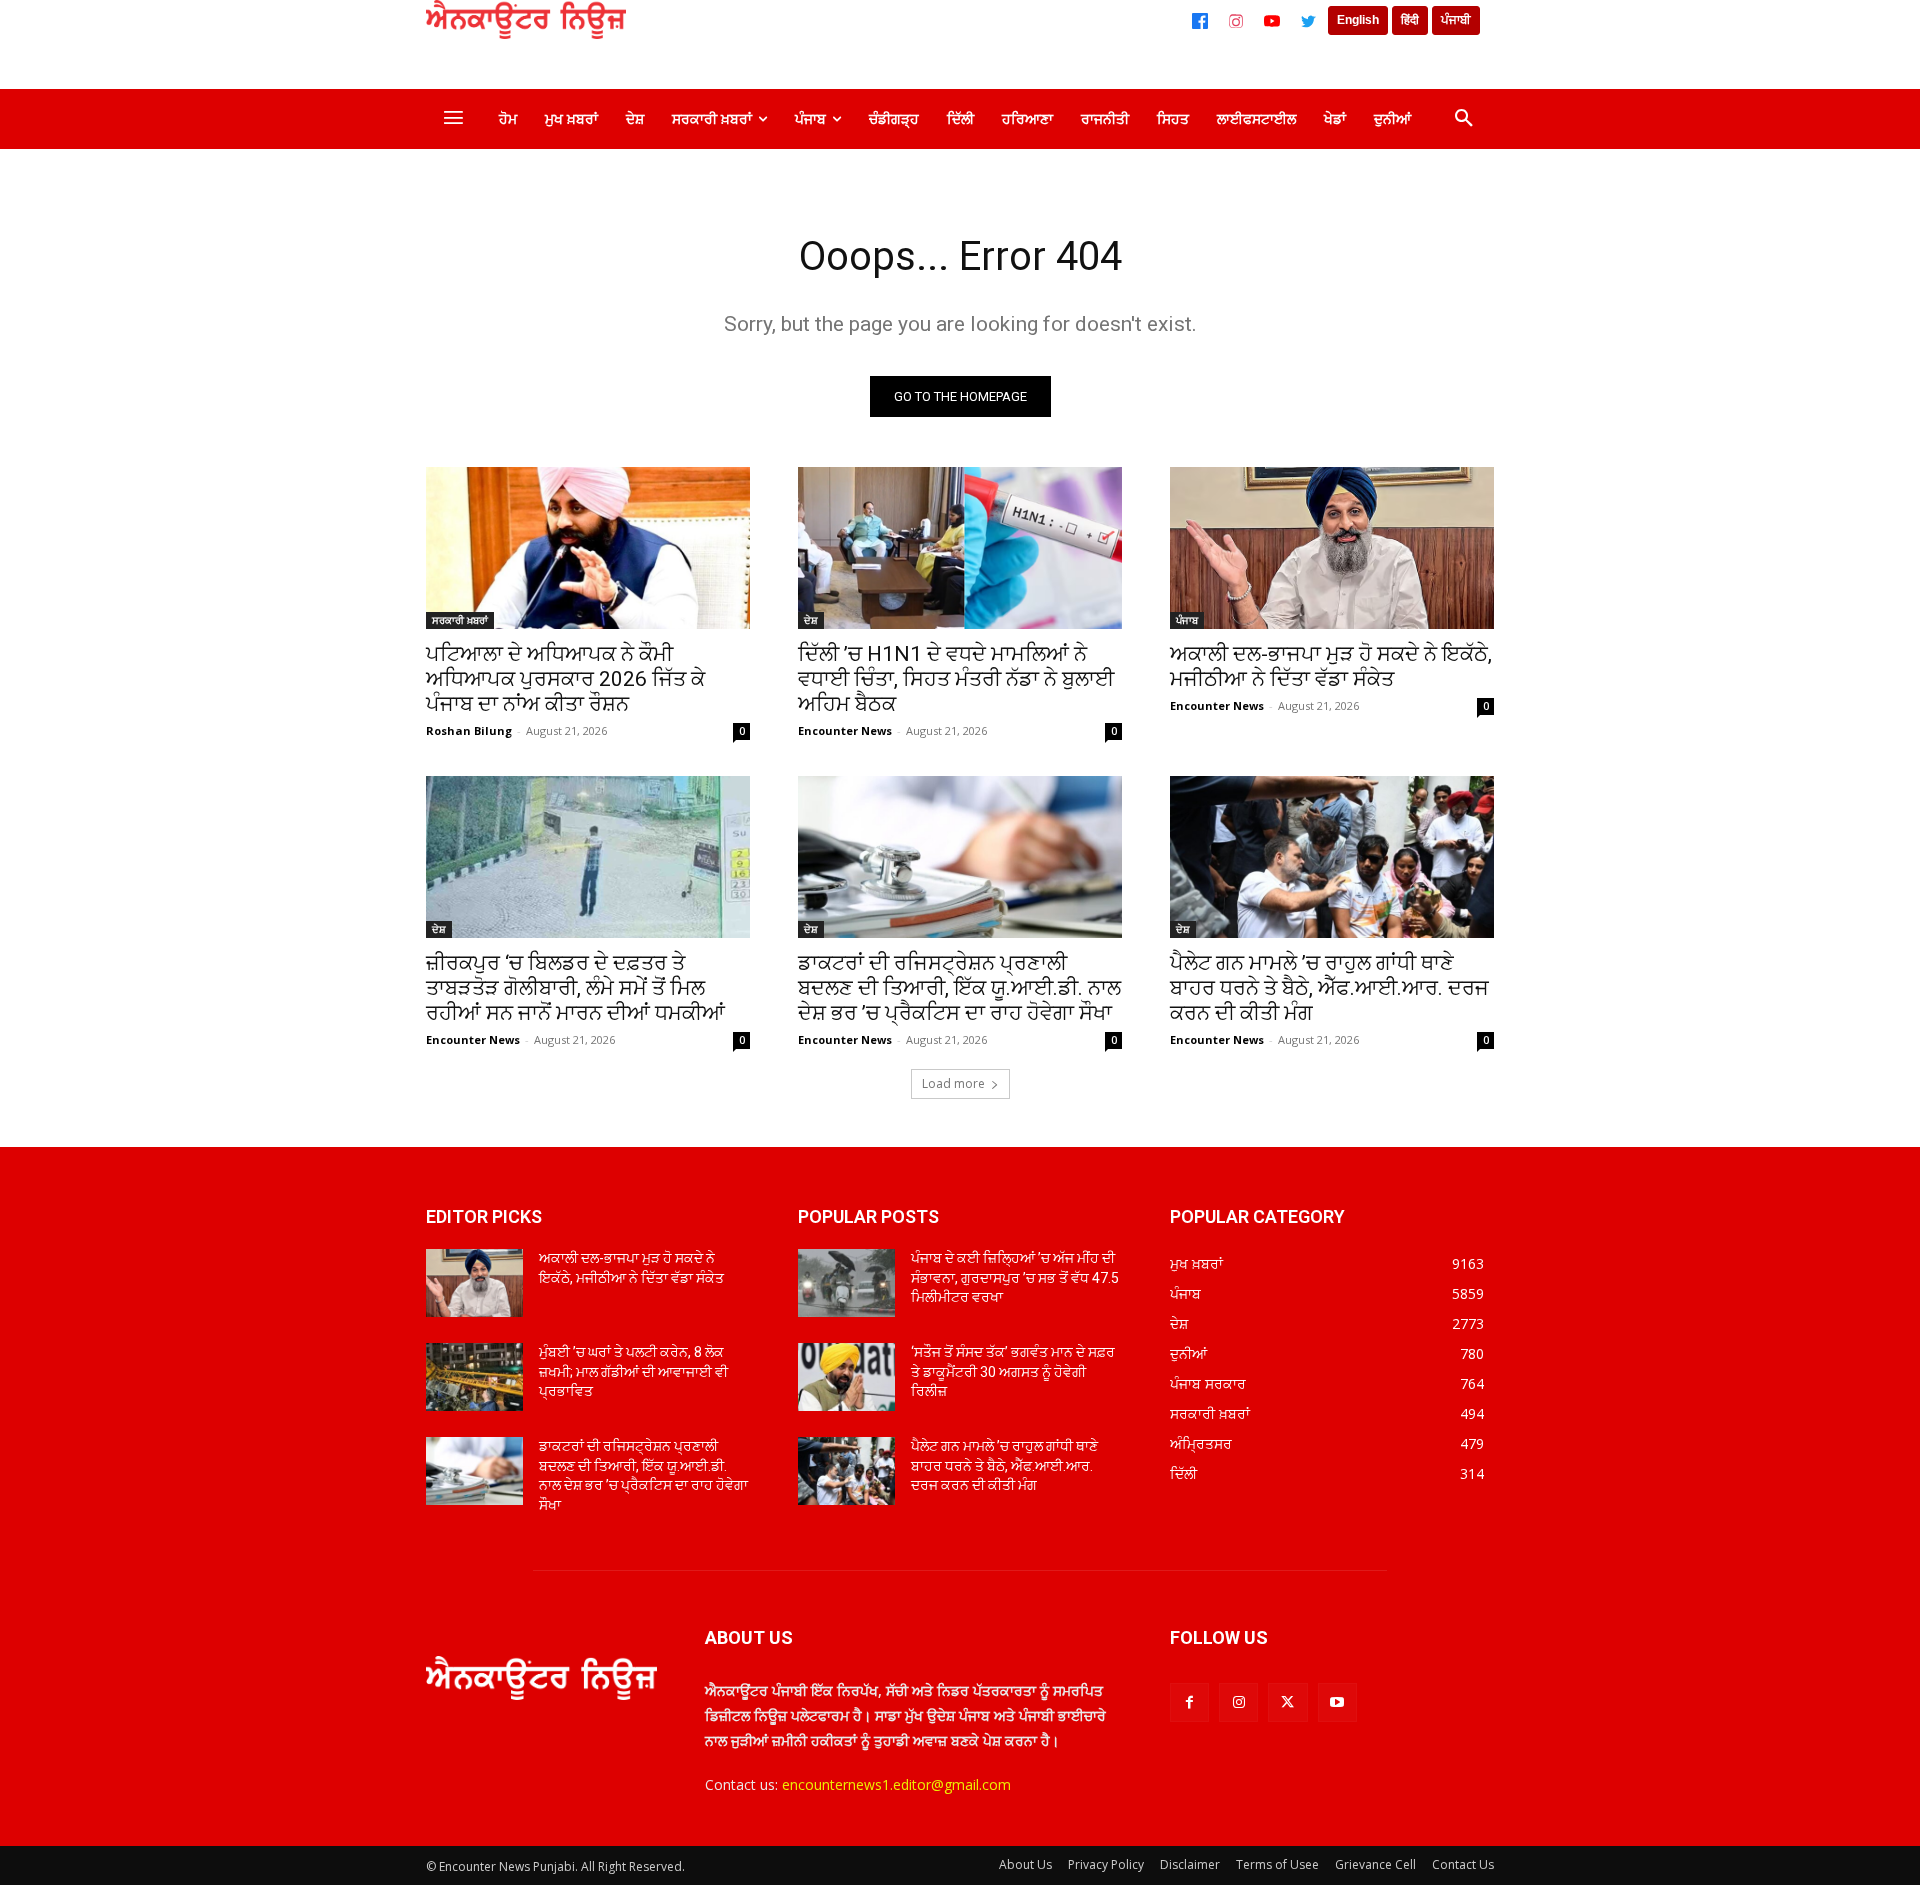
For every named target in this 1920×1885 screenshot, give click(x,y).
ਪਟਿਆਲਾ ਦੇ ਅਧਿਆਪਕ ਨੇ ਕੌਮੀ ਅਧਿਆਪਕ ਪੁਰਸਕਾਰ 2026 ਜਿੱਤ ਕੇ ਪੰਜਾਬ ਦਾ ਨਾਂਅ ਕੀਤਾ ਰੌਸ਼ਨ (565, 679)
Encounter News (845, 730)
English (1358, 20)
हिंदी (1410, 20)
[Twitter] (1308, 21)
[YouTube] (1272, 21)
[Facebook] (1200, 21)
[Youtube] (1337, 1702)
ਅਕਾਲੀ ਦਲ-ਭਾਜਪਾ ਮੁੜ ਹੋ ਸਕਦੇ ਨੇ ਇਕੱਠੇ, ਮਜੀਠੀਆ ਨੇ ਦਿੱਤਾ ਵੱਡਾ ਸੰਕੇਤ (1331, 666)
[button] (1464, 119)
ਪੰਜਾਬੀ (1456, 20)
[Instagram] (1236, 21)
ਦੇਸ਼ (811, 620)
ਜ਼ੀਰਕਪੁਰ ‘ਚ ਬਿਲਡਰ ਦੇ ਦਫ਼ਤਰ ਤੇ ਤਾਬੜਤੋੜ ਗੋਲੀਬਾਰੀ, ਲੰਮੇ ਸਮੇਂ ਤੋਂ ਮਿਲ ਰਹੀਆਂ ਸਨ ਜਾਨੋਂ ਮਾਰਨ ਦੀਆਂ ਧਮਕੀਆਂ (575, 988)
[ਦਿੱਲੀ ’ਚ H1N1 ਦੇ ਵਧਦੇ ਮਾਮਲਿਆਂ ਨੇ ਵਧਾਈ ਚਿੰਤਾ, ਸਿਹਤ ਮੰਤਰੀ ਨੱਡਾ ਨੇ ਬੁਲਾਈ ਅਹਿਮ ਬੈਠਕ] (960, 548)
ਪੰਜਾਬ (1187, 620)
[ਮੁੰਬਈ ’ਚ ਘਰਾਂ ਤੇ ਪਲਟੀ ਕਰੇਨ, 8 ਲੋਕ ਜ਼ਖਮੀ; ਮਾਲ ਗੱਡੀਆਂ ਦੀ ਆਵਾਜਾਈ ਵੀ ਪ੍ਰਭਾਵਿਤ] (474, 1377)
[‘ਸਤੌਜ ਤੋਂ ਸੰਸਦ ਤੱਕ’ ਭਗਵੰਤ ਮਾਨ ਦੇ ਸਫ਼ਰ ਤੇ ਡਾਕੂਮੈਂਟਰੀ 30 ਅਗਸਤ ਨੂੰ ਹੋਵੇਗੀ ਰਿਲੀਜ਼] (846, 1377)
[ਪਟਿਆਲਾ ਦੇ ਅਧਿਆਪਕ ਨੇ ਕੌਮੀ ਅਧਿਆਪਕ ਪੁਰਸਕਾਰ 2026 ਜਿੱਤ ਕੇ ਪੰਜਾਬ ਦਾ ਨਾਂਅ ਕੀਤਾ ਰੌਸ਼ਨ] (588, 548)
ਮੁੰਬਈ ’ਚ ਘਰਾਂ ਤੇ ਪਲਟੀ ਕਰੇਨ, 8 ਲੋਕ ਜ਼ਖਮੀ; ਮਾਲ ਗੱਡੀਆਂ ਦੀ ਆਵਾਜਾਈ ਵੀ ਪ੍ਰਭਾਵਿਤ (633, 1371)
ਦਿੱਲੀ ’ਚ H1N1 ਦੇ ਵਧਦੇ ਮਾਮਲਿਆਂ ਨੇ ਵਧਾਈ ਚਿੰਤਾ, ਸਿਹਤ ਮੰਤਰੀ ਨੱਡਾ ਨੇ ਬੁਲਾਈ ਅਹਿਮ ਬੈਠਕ (956, 679)
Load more (953, 1083)
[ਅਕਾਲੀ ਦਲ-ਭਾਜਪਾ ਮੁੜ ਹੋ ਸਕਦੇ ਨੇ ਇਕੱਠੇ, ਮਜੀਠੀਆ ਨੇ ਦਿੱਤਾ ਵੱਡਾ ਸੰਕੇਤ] (1332, 548)
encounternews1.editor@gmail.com (896, 1784)
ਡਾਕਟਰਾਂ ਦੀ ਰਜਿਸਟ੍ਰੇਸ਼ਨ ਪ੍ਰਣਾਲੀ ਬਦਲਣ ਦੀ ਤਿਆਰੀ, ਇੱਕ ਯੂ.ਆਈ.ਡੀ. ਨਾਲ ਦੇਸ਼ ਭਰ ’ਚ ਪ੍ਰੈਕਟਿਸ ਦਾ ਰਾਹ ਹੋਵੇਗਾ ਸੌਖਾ (959, 988)
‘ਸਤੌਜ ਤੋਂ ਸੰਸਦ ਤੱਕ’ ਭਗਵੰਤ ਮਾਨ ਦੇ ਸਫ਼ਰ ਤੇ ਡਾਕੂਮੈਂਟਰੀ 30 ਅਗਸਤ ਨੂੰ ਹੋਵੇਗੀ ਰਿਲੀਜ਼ (1013, 1371)
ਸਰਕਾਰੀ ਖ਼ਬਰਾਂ (460, 620)
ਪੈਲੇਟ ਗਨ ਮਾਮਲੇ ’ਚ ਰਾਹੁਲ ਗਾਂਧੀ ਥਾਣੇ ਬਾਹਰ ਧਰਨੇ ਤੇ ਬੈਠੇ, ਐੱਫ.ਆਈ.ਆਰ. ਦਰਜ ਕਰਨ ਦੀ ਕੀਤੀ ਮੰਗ (1329, 988)
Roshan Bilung (469, 730)
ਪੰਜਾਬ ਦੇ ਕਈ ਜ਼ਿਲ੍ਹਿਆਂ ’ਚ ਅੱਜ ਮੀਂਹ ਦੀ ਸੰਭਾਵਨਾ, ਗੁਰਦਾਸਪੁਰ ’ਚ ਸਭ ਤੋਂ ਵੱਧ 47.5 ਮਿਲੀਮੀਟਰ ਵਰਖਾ (1015, 1277)
